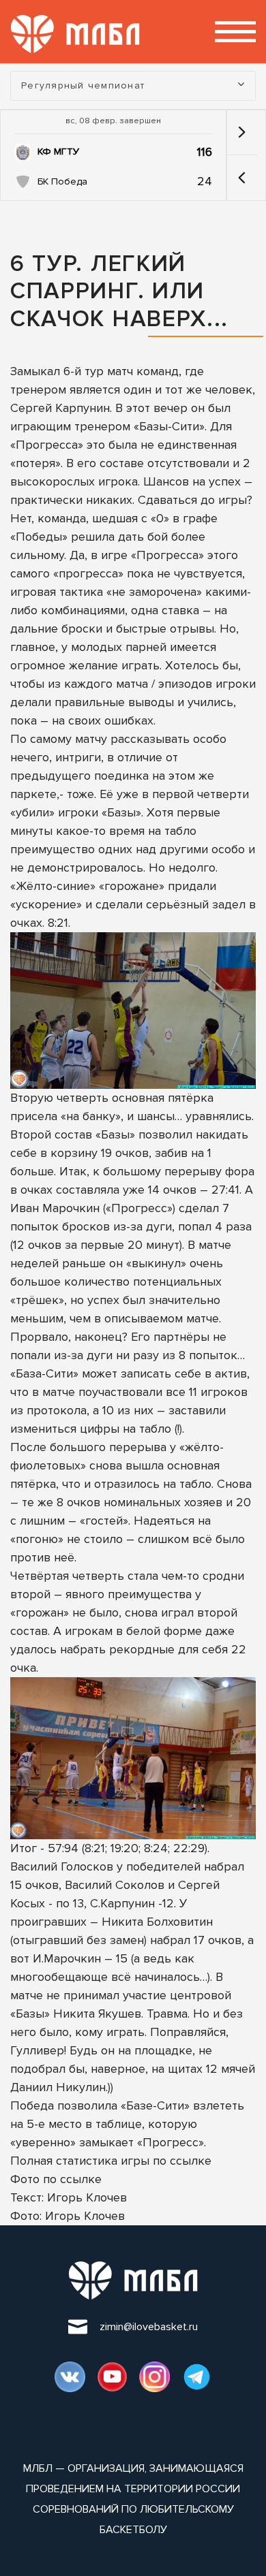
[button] (242, 178)
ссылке (191, 2161)
